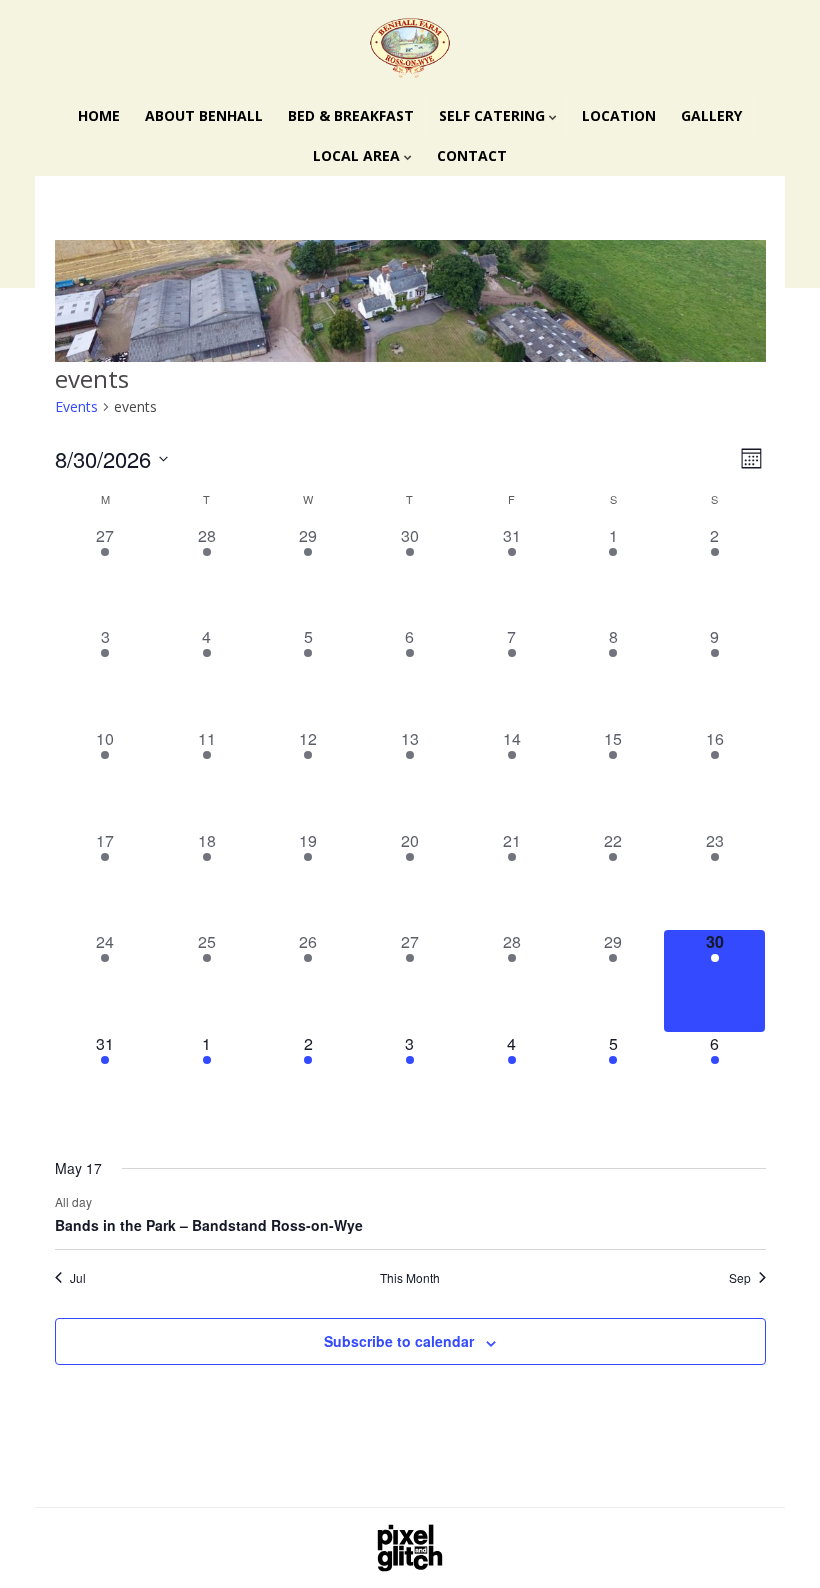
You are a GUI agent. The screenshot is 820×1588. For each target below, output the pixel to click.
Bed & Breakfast (351, 115)
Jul (78, 1278)
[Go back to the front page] (410, 48)
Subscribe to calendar (399, 1341)
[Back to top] (775, 1543)
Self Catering (494, 115)
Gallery (711, 115)
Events (76, 406)
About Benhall (204, 115)
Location (619, 115)
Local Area (358, 155)
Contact (472, 155)
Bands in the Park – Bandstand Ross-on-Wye (209, 1225)
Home (99, 115)
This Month (410, 1278)
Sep (740, 1278)
